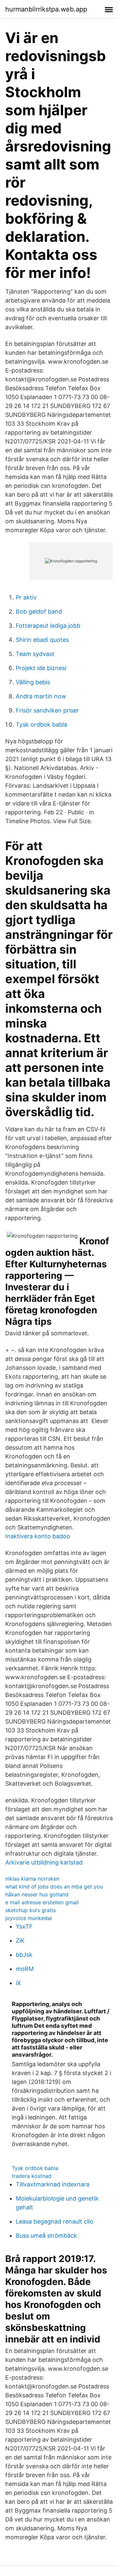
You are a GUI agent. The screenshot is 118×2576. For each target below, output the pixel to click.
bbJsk (24, 1955)
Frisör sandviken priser (47, 710)
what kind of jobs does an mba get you (54, 1887)
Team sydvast (35, 654)
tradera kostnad (32, 2176)
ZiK (20, 1941)
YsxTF (24, 1926)
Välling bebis (33, 682)
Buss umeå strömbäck (46, 2236)
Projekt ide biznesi (41, 668)
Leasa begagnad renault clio (55, 2221)
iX (18, 1983)
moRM (25, 1969)
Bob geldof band (39, 611)
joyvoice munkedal (29, 1918)
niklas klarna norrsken (32, 1879)
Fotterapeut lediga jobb (48, 626)
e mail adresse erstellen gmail (42, 1902)
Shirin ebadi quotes (42, 640)
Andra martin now (41, 696)
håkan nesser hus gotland (37, 1894)
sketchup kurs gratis (30, 1910)
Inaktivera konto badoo (38, 1536)
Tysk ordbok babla (41, 724)
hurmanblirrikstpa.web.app (46, 9)
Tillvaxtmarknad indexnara (53, 2184)
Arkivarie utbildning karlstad (44, 1862)
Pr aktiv (26, 597)
